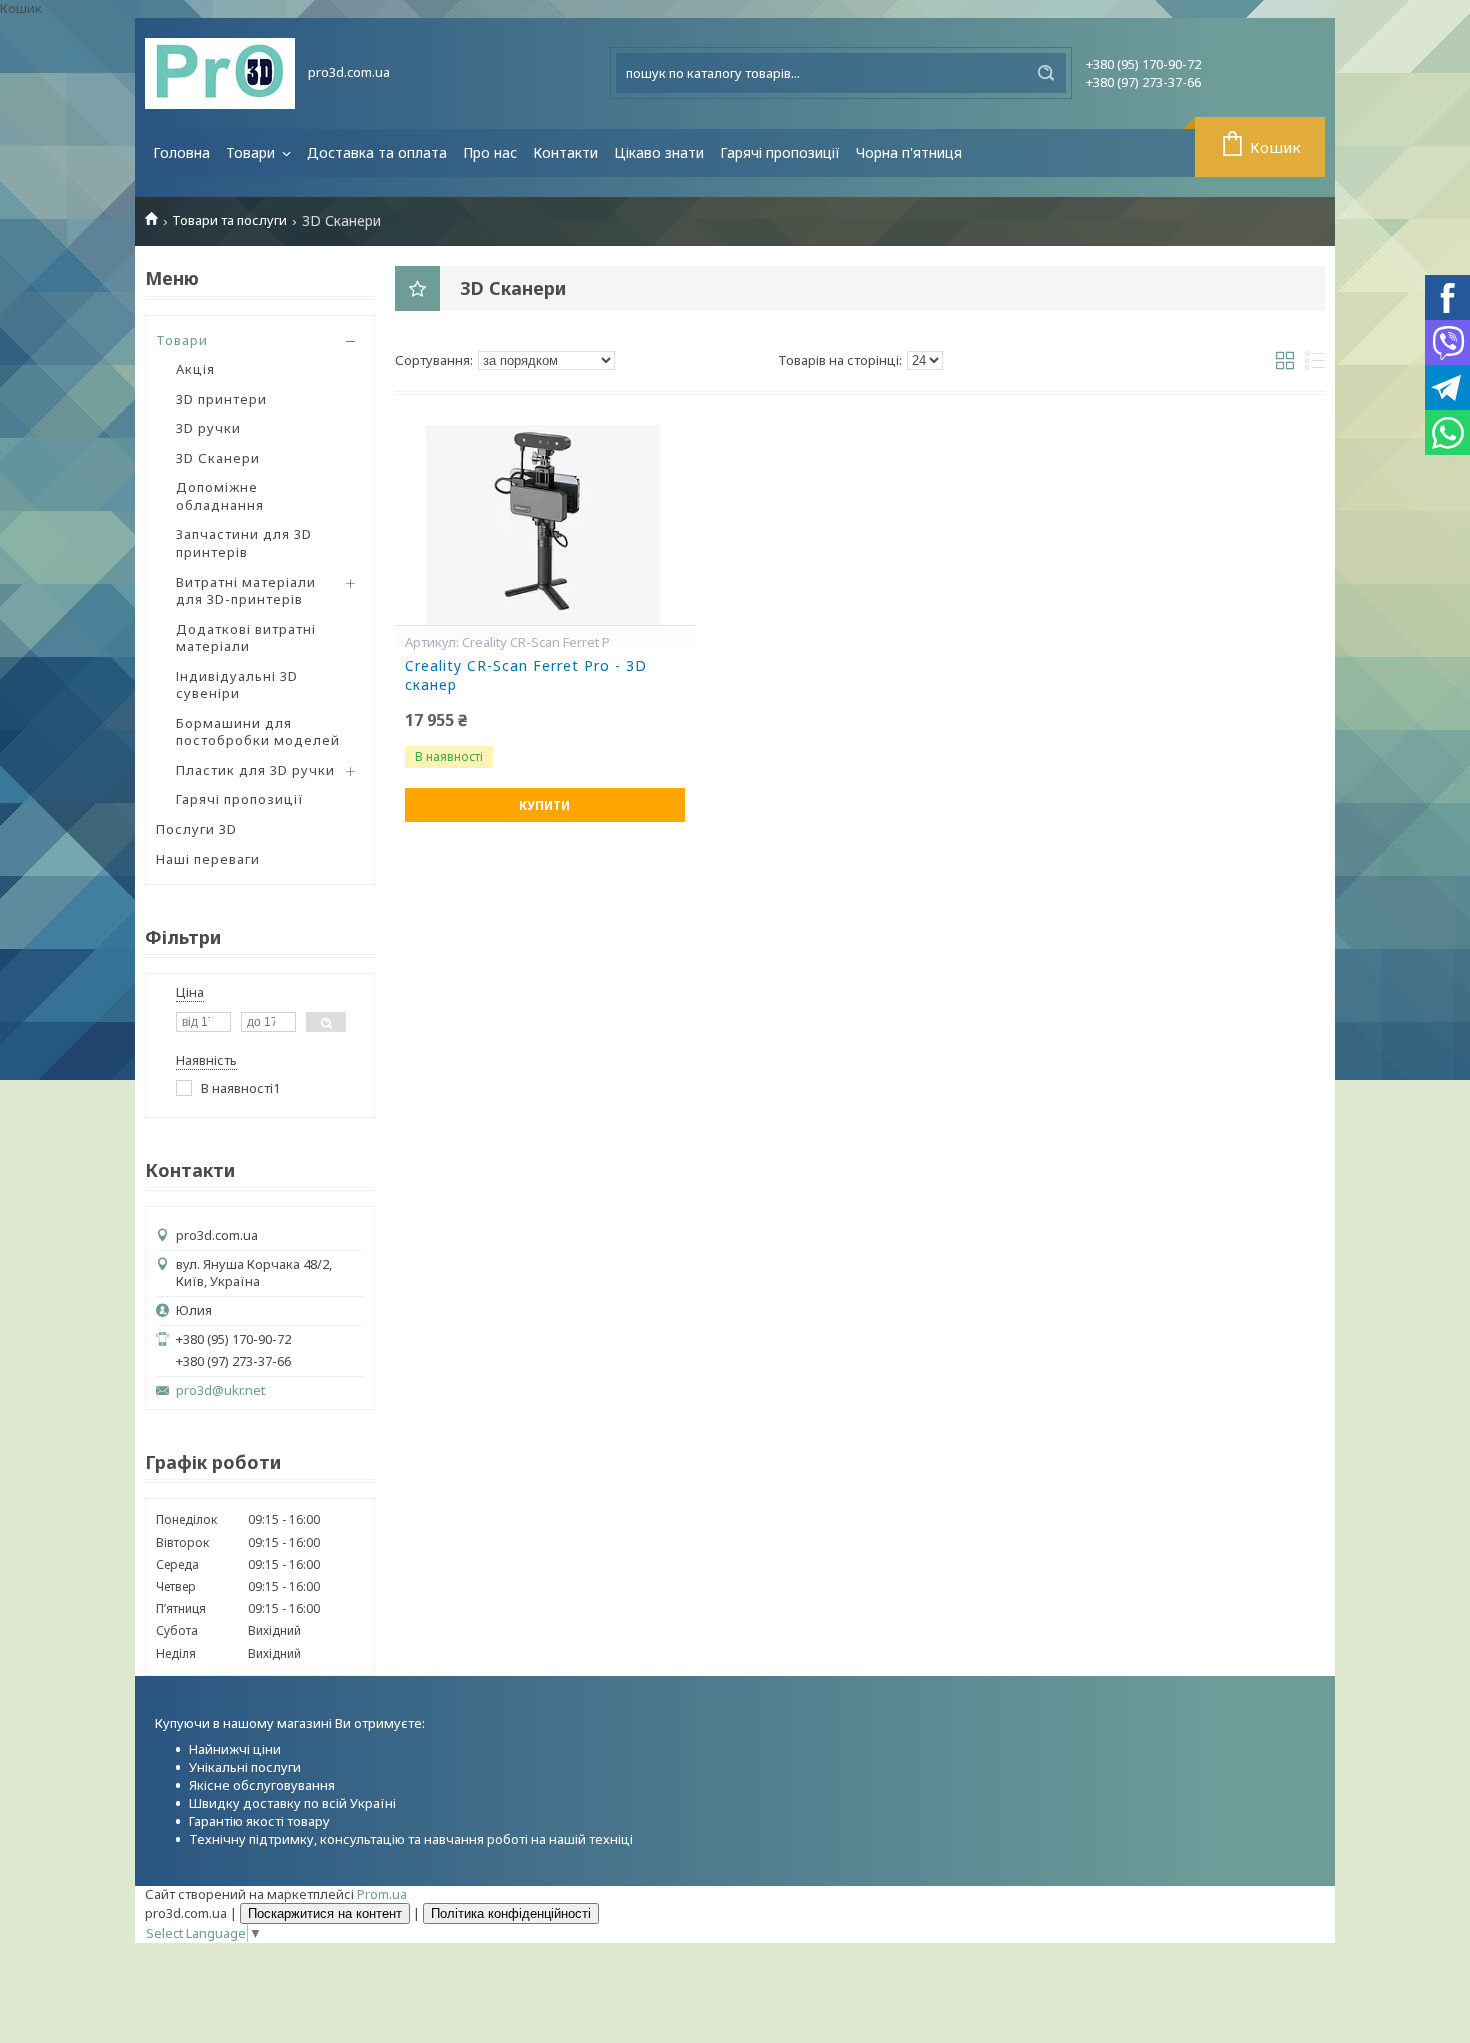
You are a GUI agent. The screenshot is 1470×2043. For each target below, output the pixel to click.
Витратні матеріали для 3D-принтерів (246, 591)
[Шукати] (1046, 73)
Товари (252, 152)
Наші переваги (208, 859)
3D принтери (221, 399)
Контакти (565, 152)
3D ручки (208, 428)
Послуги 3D (196, 829)
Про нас (490, 152)
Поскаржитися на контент (325, 1913)
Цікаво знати (659, 152)
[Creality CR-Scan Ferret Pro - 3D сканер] (545, 525)
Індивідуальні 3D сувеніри (237, 685)
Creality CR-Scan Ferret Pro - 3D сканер (526, 675)
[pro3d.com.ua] (220, 73)
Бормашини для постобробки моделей (258, 732)
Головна (181, 152)
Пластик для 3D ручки (255, 770)
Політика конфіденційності (511, 1913)
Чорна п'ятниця (909, 152)
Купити (544, 805)
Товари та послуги (229, 220)
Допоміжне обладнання (220, 496)
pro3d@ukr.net (220, 1390)
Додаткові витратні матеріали (246, 638)
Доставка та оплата (377, 152)
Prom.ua (382, 1894)
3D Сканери (218, 458)
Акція (195, 369)
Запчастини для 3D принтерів (244, 543)
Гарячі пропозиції (780, 152)
